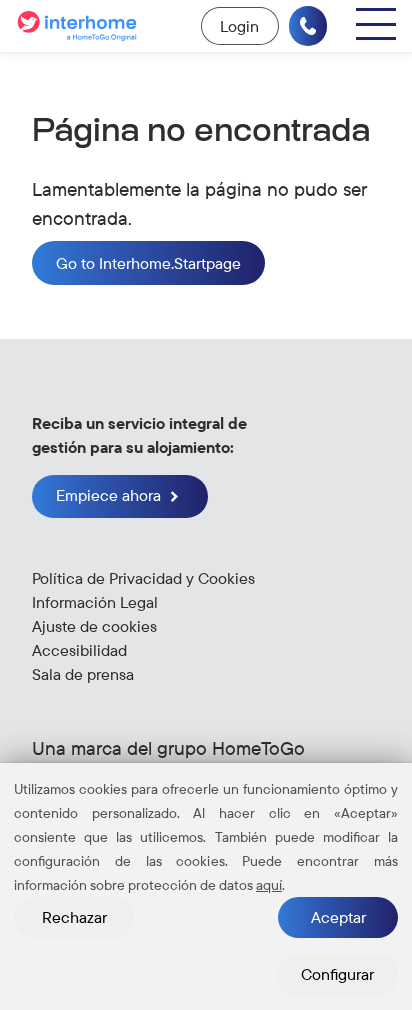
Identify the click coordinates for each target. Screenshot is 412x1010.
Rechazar (74, 917)
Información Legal (95, 602)
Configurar (337, 974)
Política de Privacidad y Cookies (143, 578)
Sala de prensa (83, 674)
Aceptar (338, 917)
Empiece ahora (110, 495)
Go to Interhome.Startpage (148, 263)
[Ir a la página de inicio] (79, 26)
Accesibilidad (79, 650)
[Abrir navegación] (376, 24)
